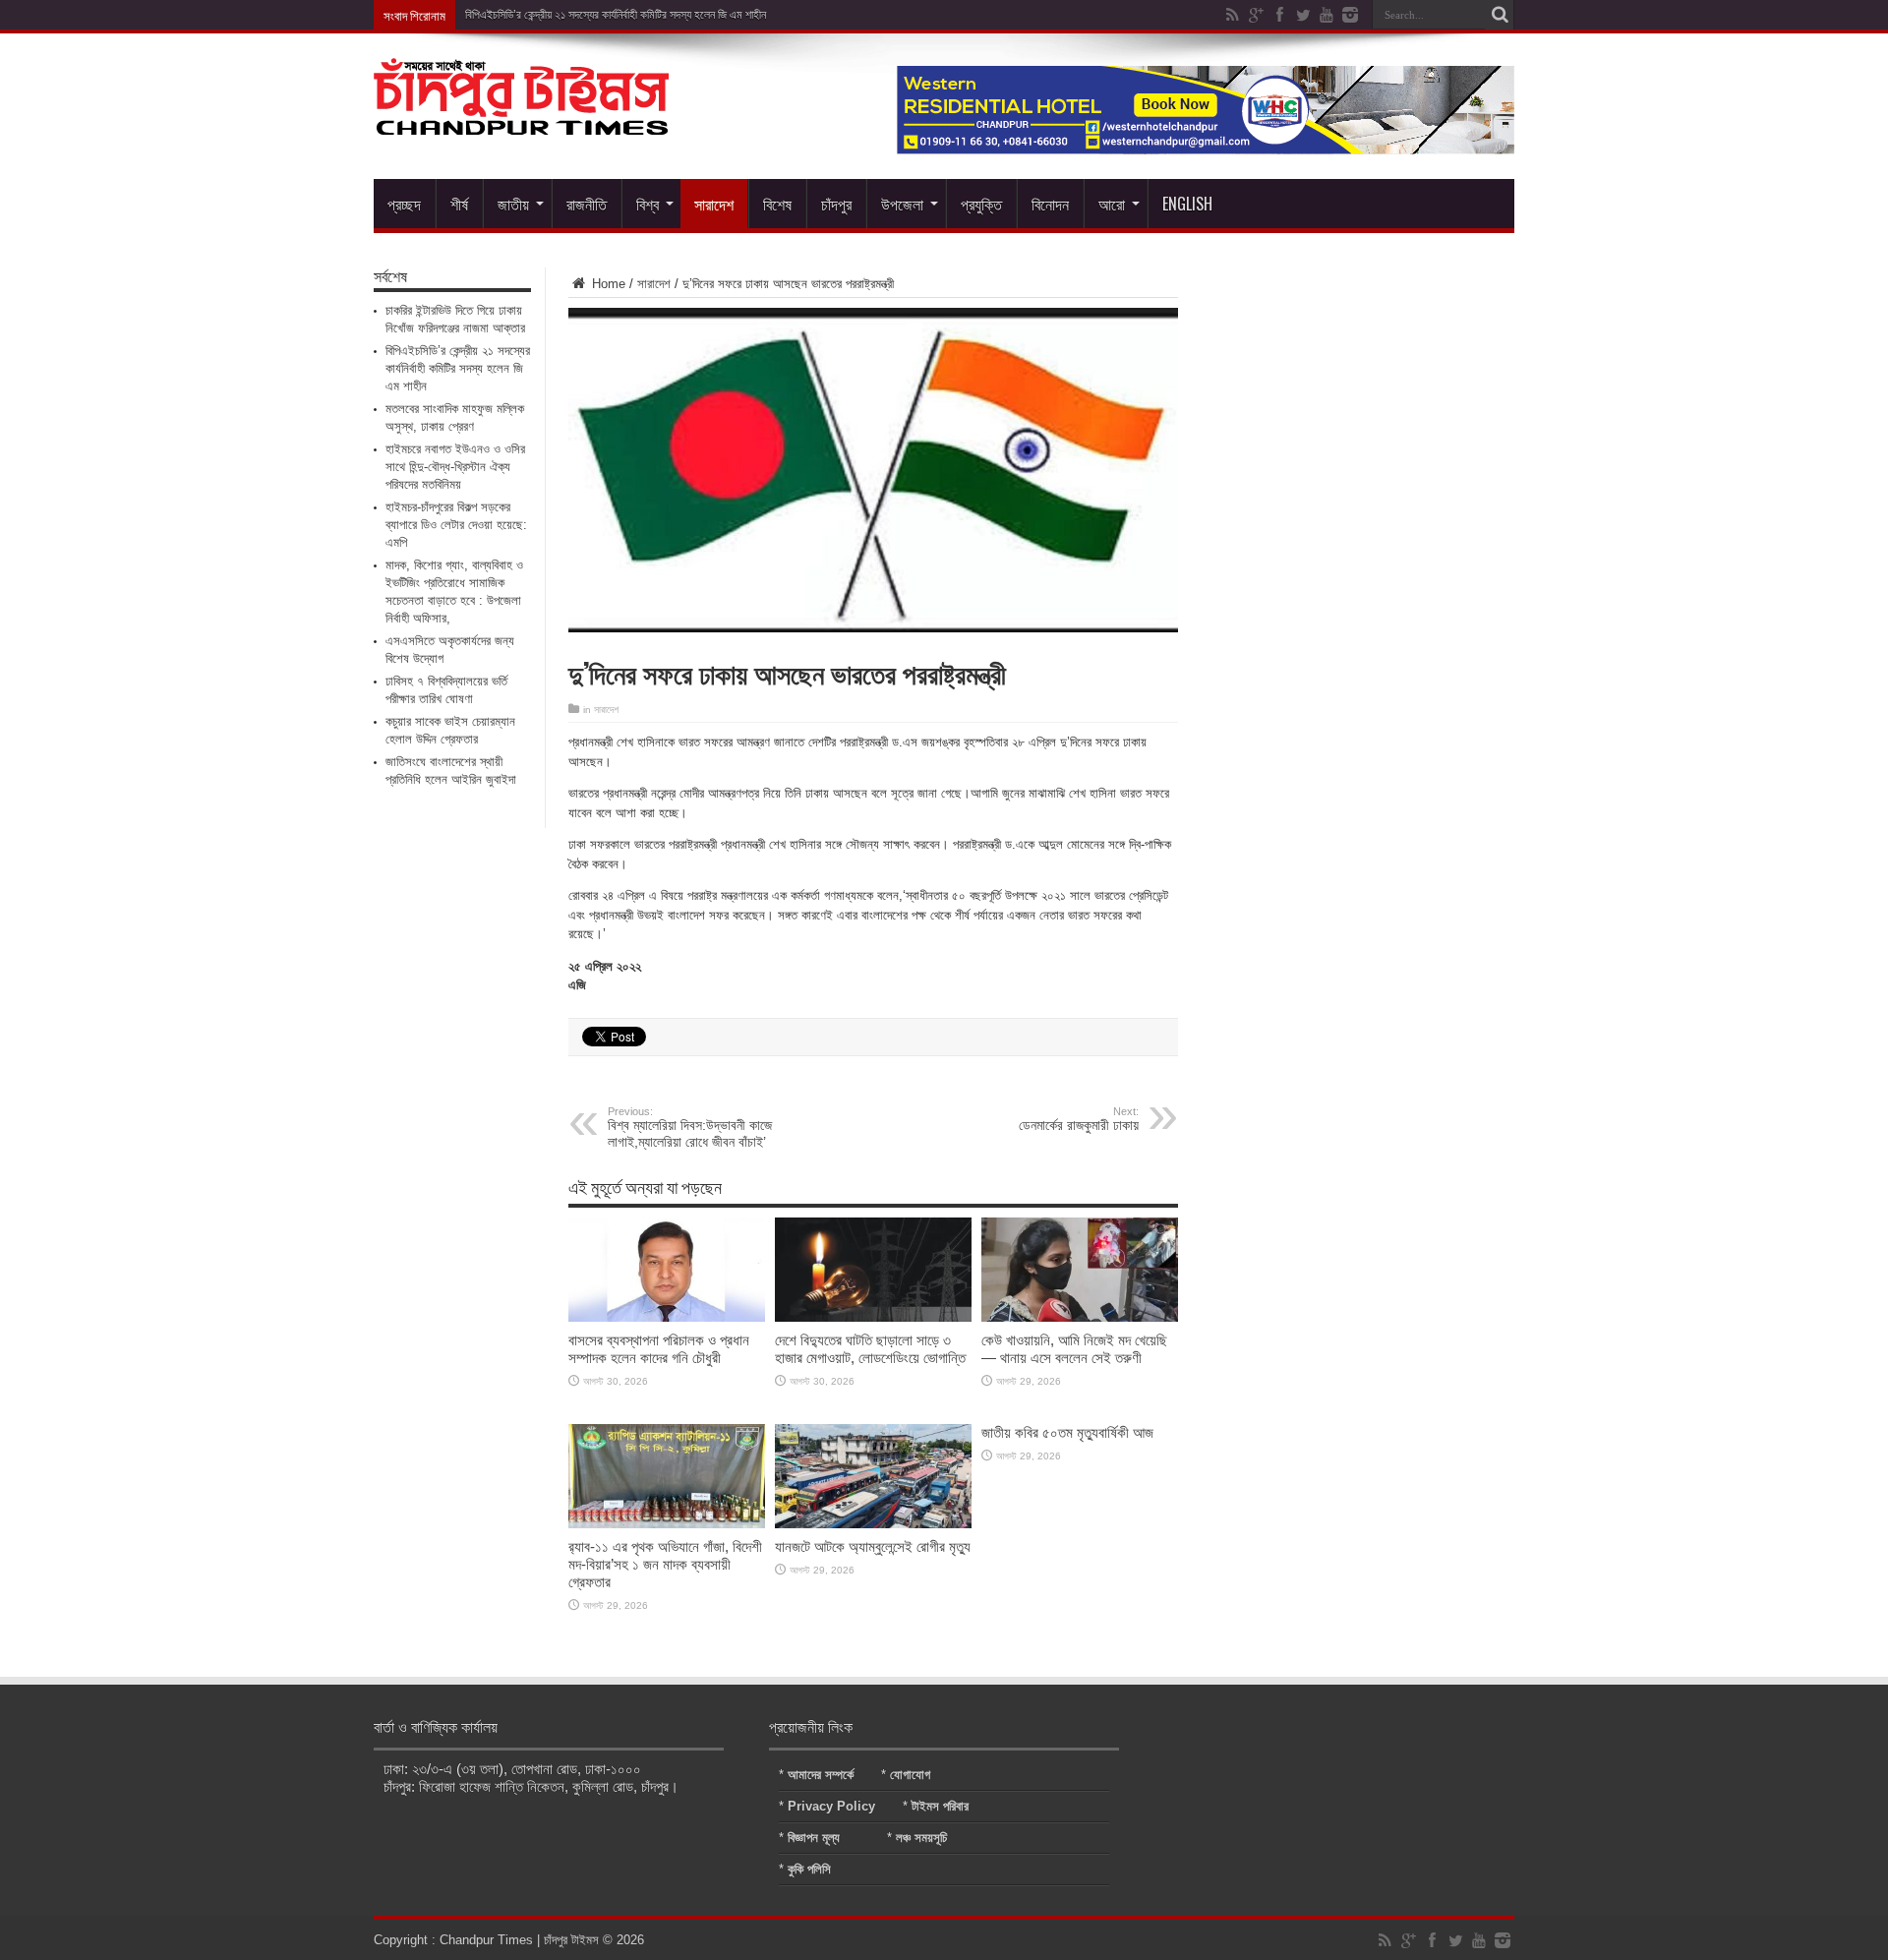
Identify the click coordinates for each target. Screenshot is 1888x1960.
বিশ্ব (648, 204)
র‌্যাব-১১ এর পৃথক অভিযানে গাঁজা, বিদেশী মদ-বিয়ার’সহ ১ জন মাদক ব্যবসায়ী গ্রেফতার (665, 1564)
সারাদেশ (714, 204)
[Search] (1500, 15)
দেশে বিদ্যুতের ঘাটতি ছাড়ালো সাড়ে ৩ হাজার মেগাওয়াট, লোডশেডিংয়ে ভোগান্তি (870, 1349)
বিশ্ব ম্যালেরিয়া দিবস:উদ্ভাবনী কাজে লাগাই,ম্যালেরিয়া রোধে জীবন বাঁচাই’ (690, 1128)
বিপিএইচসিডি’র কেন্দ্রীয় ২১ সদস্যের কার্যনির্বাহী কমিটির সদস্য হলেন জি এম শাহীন (616, 15)
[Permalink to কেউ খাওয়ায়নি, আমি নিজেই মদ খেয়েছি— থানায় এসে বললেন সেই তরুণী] (1080, 1317)
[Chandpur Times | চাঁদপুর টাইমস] (521, 120)
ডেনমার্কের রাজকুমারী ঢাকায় (1079, 1119)
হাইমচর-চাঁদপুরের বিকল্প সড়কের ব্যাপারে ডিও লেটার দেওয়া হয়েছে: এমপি (456, 525)
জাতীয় (513, 204)
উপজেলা (902, 204)
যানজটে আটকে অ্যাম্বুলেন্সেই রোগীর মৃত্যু (873, 1546)
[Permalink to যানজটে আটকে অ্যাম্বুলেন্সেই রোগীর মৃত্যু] (873, 1524)
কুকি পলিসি (809, 1869)
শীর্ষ (459, 204)
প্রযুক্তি (981, 204)
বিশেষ (777, 204)
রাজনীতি (587, 204)
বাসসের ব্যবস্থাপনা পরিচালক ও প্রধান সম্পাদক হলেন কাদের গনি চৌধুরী (659, 1349)
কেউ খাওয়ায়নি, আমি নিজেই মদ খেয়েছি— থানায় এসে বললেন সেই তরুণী (1074, 1349)
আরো (1112, 204)
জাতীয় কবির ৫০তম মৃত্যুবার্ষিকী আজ (1067, 1432)
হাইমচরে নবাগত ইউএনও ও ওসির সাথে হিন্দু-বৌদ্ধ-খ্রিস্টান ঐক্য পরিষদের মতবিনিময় (455, 467)
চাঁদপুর (836, 204)
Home (607, 284)
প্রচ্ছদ (404, 204)
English (1187, 204)
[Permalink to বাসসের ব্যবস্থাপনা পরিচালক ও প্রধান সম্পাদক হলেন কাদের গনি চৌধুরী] (667, 1317)
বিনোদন (1050, 204)
